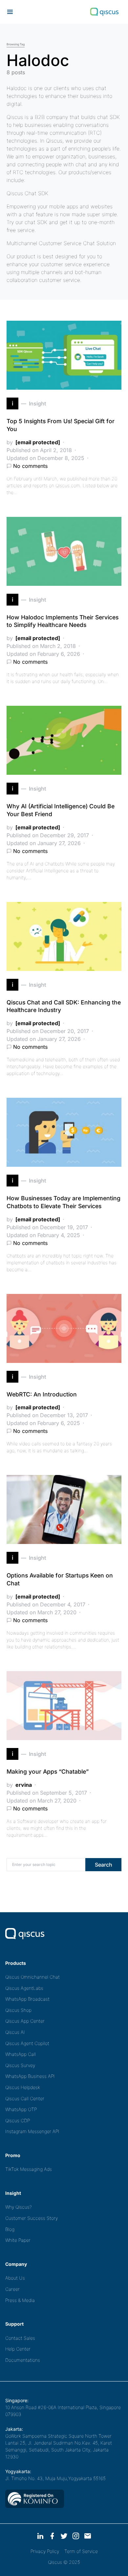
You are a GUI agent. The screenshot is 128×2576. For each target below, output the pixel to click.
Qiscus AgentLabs (24, 1988)
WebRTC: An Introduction (42, 1394)
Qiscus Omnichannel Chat (32, 1977)
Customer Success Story (32, 2218)
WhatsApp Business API (30, 2076)
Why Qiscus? (19, 2207)
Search (104, 1865)
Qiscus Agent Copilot (27, 2043)
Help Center (18, 2349)
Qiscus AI (15, 2032)
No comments (30, 466)
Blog (10, 2229)
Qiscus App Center (25, 2021)
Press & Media (20, 2300)
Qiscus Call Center (25, 2098)
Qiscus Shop (18, 2010)
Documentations (23, 2360)
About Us (15, 2278)
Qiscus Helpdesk (23, 2087)
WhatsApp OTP (21, 2109)
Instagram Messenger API (32, 2131)
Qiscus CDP (18, 2120)
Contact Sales (20, 2338)
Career (12, 2289)
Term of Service (81, 2551)
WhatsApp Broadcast (27, 1999)
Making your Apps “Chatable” (48, 1771)
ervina (24, 1785)
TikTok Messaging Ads (29, 2169)
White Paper (18, 2240)
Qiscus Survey (20, 2065)
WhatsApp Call (21, 2054)
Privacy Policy (45, 2551)
